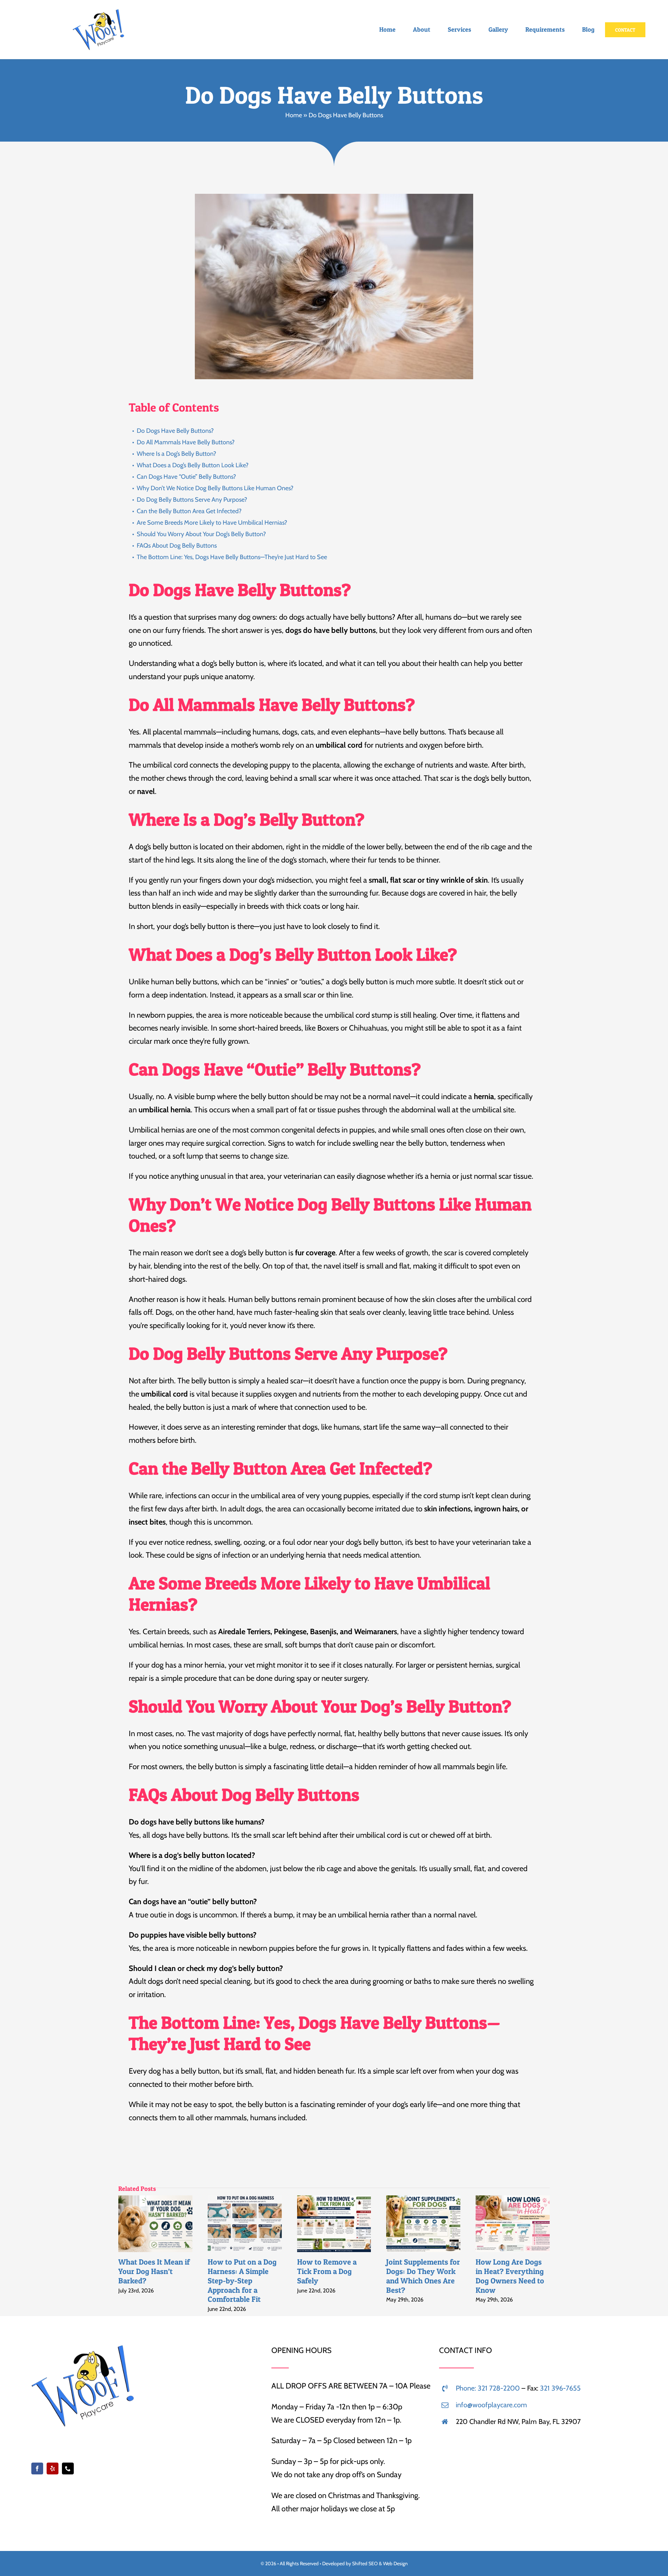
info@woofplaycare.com (491, 2405)
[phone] (68, 2468)
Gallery (168, 2224)
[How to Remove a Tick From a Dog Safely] (334, 2224)
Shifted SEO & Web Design (380, 2563)
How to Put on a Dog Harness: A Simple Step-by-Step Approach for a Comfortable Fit (232, 2224)
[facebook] (37, 2468)
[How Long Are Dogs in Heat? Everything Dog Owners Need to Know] (513, 2224)
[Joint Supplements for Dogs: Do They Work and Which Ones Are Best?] (423, 2224)
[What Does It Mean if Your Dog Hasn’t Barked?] (155, 2224)
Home (294, 115)
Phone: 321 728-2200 (488, 2388)
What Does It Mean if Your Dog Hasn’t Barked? (143, 2224)
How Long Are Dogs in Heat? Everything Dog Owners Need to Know (500, 2224)
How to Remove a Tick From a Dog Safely (321, 2224)
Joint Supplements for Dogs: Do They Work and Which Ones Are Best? (411, 2224)
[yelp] (53, 2468)
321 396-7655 (560, 2388)
